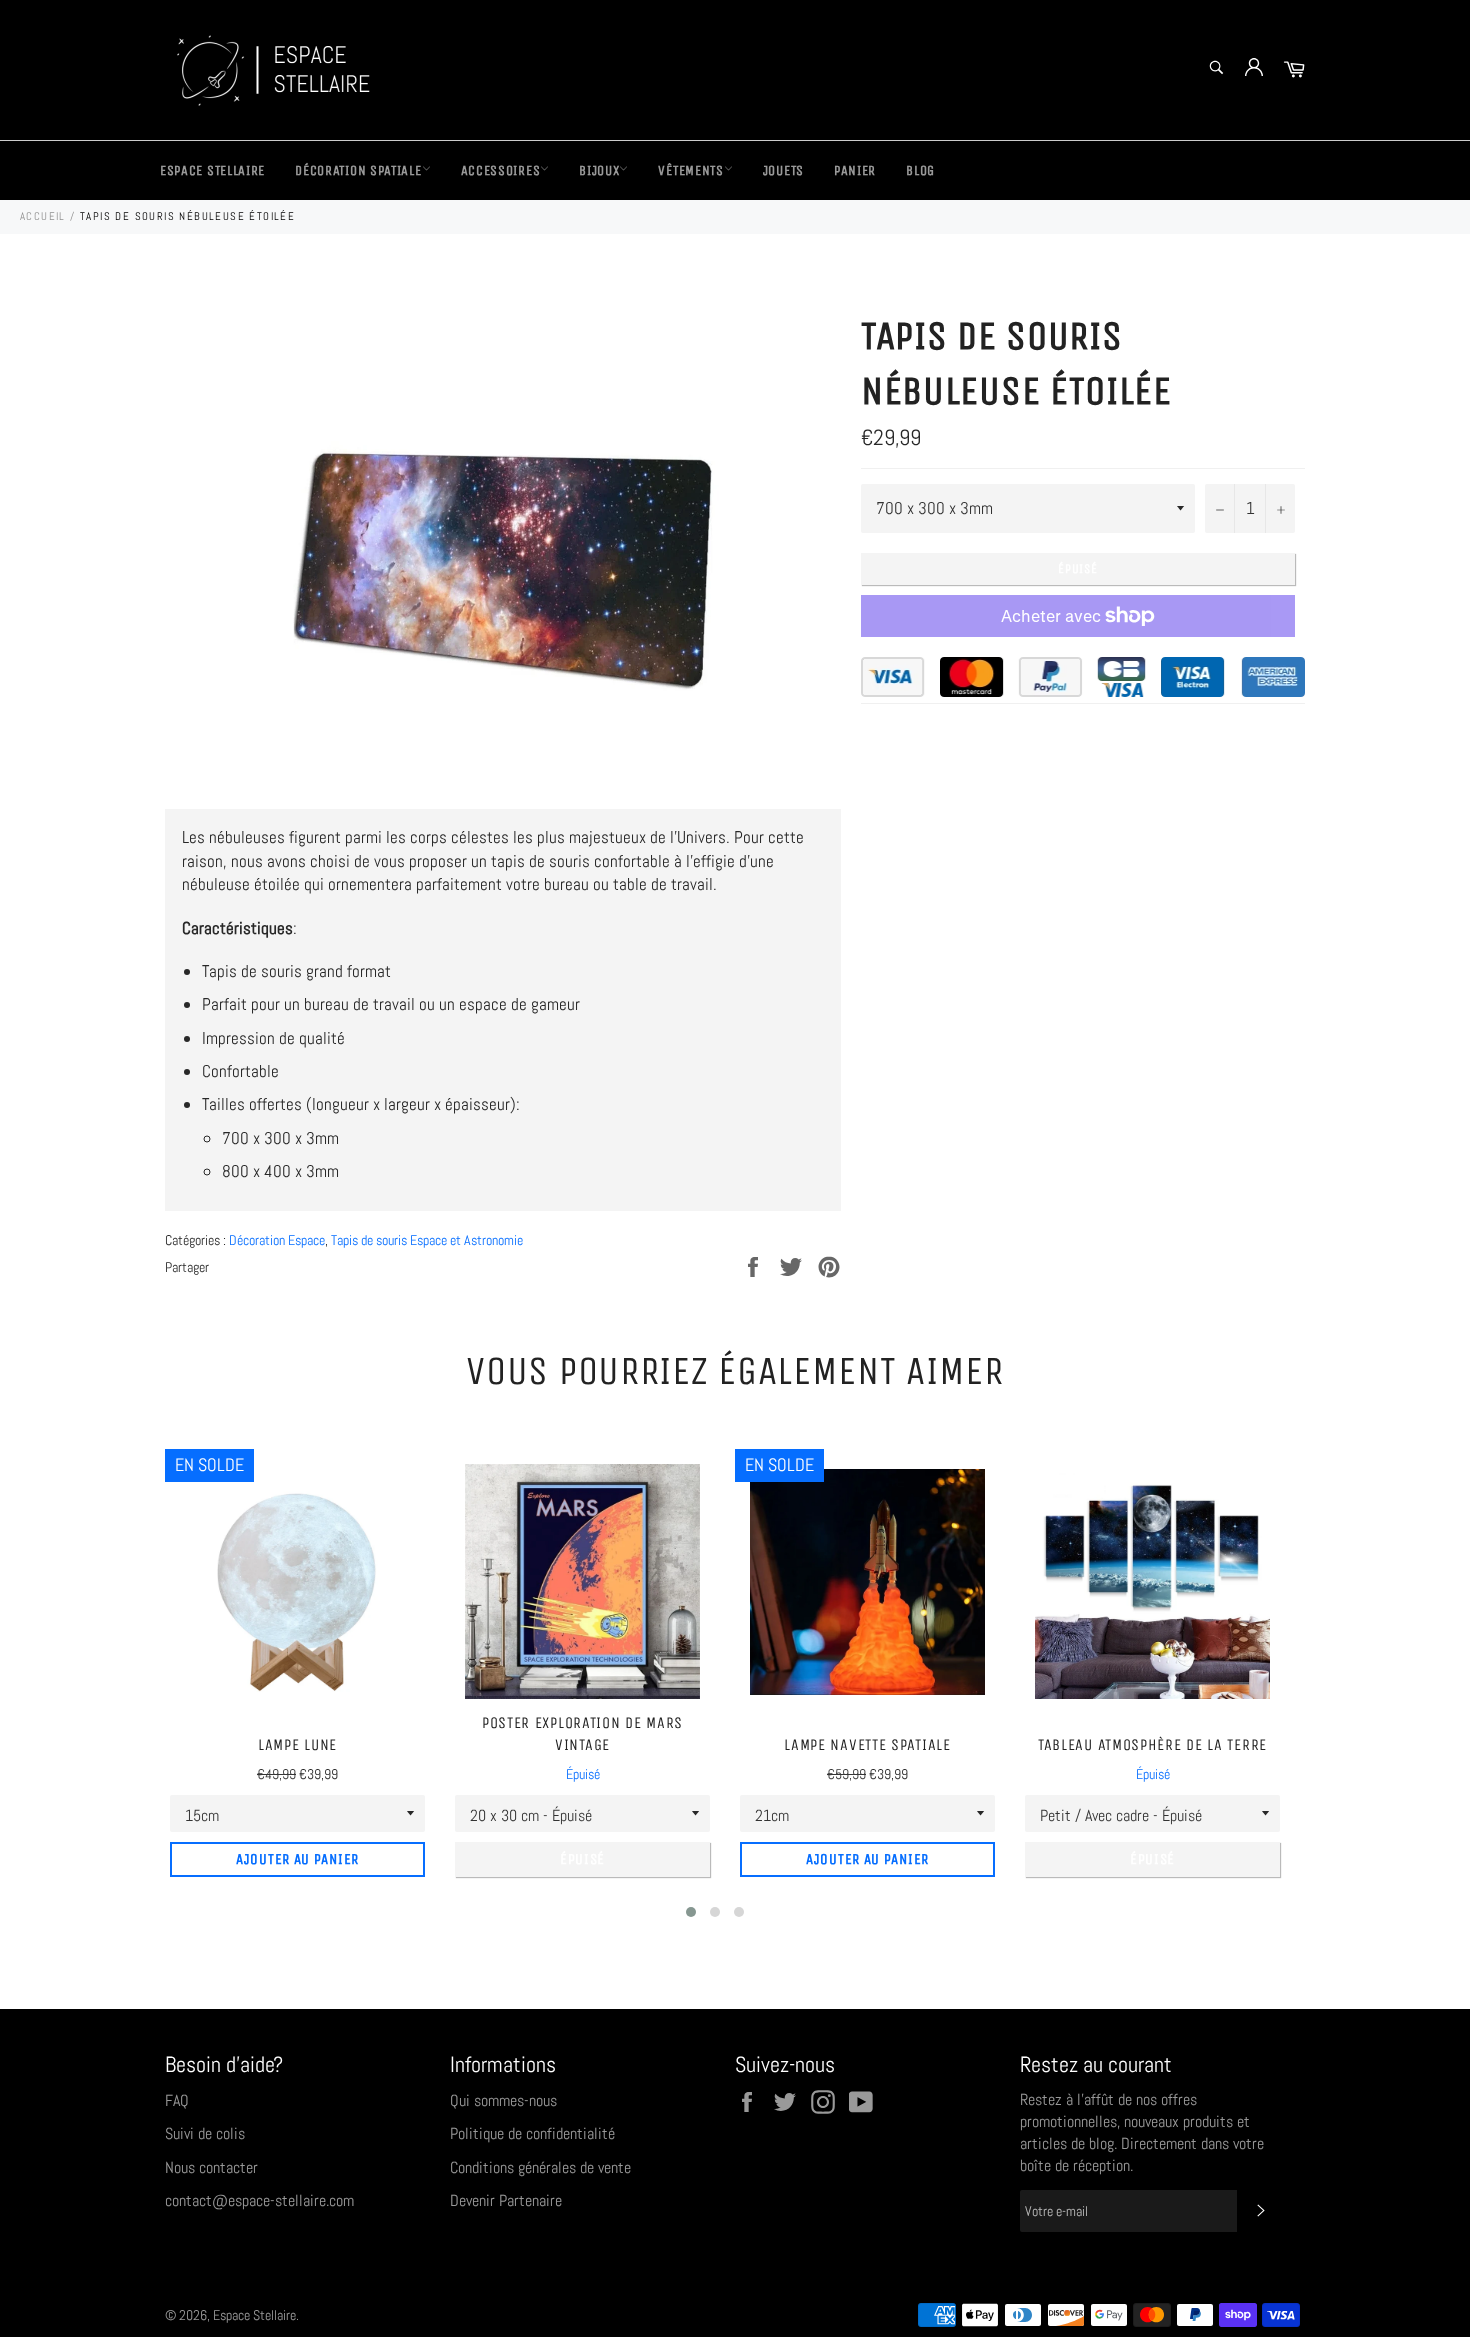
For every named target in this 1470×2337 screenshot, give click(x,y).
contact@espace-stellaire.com (259, 2200)
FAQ (177, 2100)
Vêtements (690, 170)
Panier (855, 170)
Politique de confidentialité (532, 2133)
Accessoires (501, 170)
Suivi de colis (205, 2133)
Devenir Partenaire (506, 2200)
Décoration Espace (277, 1240)
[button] (691, 1912)
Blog (920, 170)
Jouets (783, 170)
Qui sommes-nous (503, 2100)
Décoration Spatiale (358, 170)
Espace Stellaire (212, 170)
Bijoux (599, 170)
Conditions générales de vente (540, 2167)
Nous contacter (211, 2167)
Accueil (43, 216)
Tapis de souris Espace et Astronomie (427, 1240)
